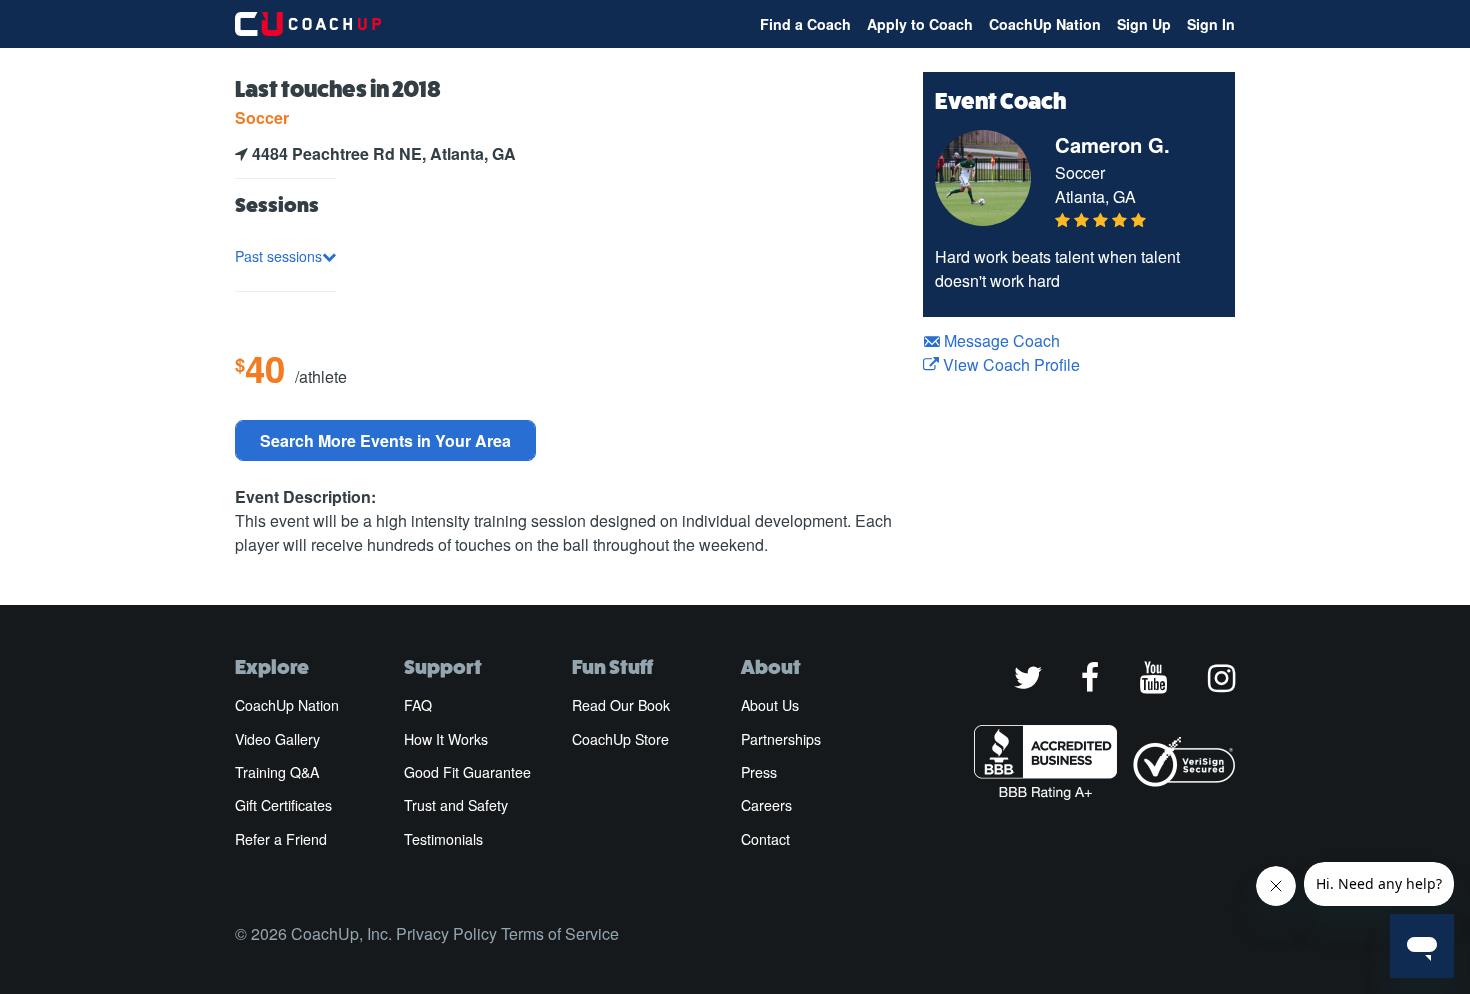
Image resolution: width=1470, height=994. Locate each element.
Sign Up (1144, 24)
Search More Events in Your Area (385, 440)
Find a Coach (805, 24)
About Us (770, 705)
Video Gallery (277, 739)
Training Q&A (277, 772)
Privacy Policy (446, 933)
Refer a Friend (281, 839)
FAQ (418, 705)
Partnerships (781, 739)
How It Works (446, 739)
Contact (765, 839)
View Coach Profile (1009, 364)
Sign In (1211, 24)
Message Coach (1000, 340)
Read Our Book (621, 705)
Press (759, 772)
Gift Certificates (283, 805)
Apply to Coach (920, 24)
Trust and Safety (456, 805)
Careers (766, 805)
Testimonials (443, 839)
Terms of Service (560, 933)
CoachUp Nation (1045, 24)
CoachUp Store (620, 739)
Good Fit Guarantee (467, 772)
